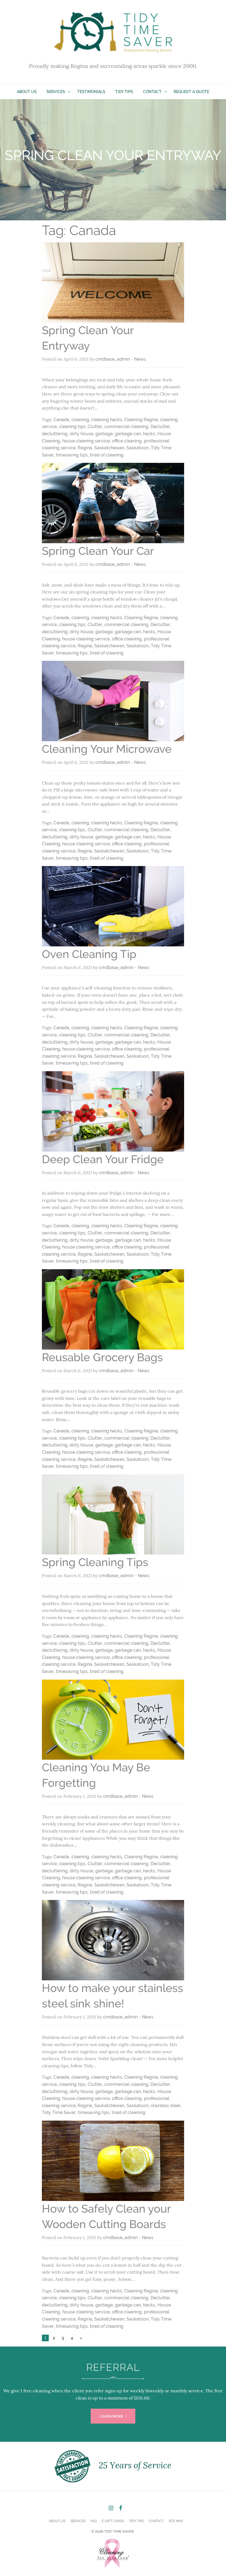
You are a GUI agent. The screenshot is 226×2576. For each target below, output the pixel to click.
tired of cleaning (107, 455)
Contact (152, 92)
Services (56, 92)
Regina (85, 448)
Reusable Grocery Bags (102, 1357)
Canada (61, 420)
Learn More (112, 2416)
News (140, 359)
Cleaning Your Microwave (107, 749)
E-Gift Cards (113, 2521)
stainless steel (166, 2106)
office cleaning (127, 441)
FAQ (94, 2521)
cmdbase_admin (113, 359)
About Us (27, 92)
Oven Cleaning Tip (89, 954)
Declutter (160, 427)
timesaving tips (72, 455)
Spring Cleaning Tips (95, 1562)
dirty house (81, 434)
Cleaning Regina (141, 420)
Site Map (176, 2521)
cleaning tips (72, 427)
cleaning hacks (107, 420)
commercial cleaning (126, 427)
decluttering (55, 434)
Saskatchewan (109, 448)
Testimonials (91, 92)
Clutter (95, 427)
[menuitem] (27, 91)
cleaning (80, 420)
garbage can (128, 434)
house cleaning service (86, 441)
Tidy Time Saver (59, 2112)
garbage (104, 434)
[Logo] (113, 35)
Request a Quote (191, 92)
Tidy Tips (124, 92)
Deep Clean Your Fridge (103, 1159)
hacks (149, 434)
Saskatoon (138, 448)
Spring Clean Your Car (98, 551)
